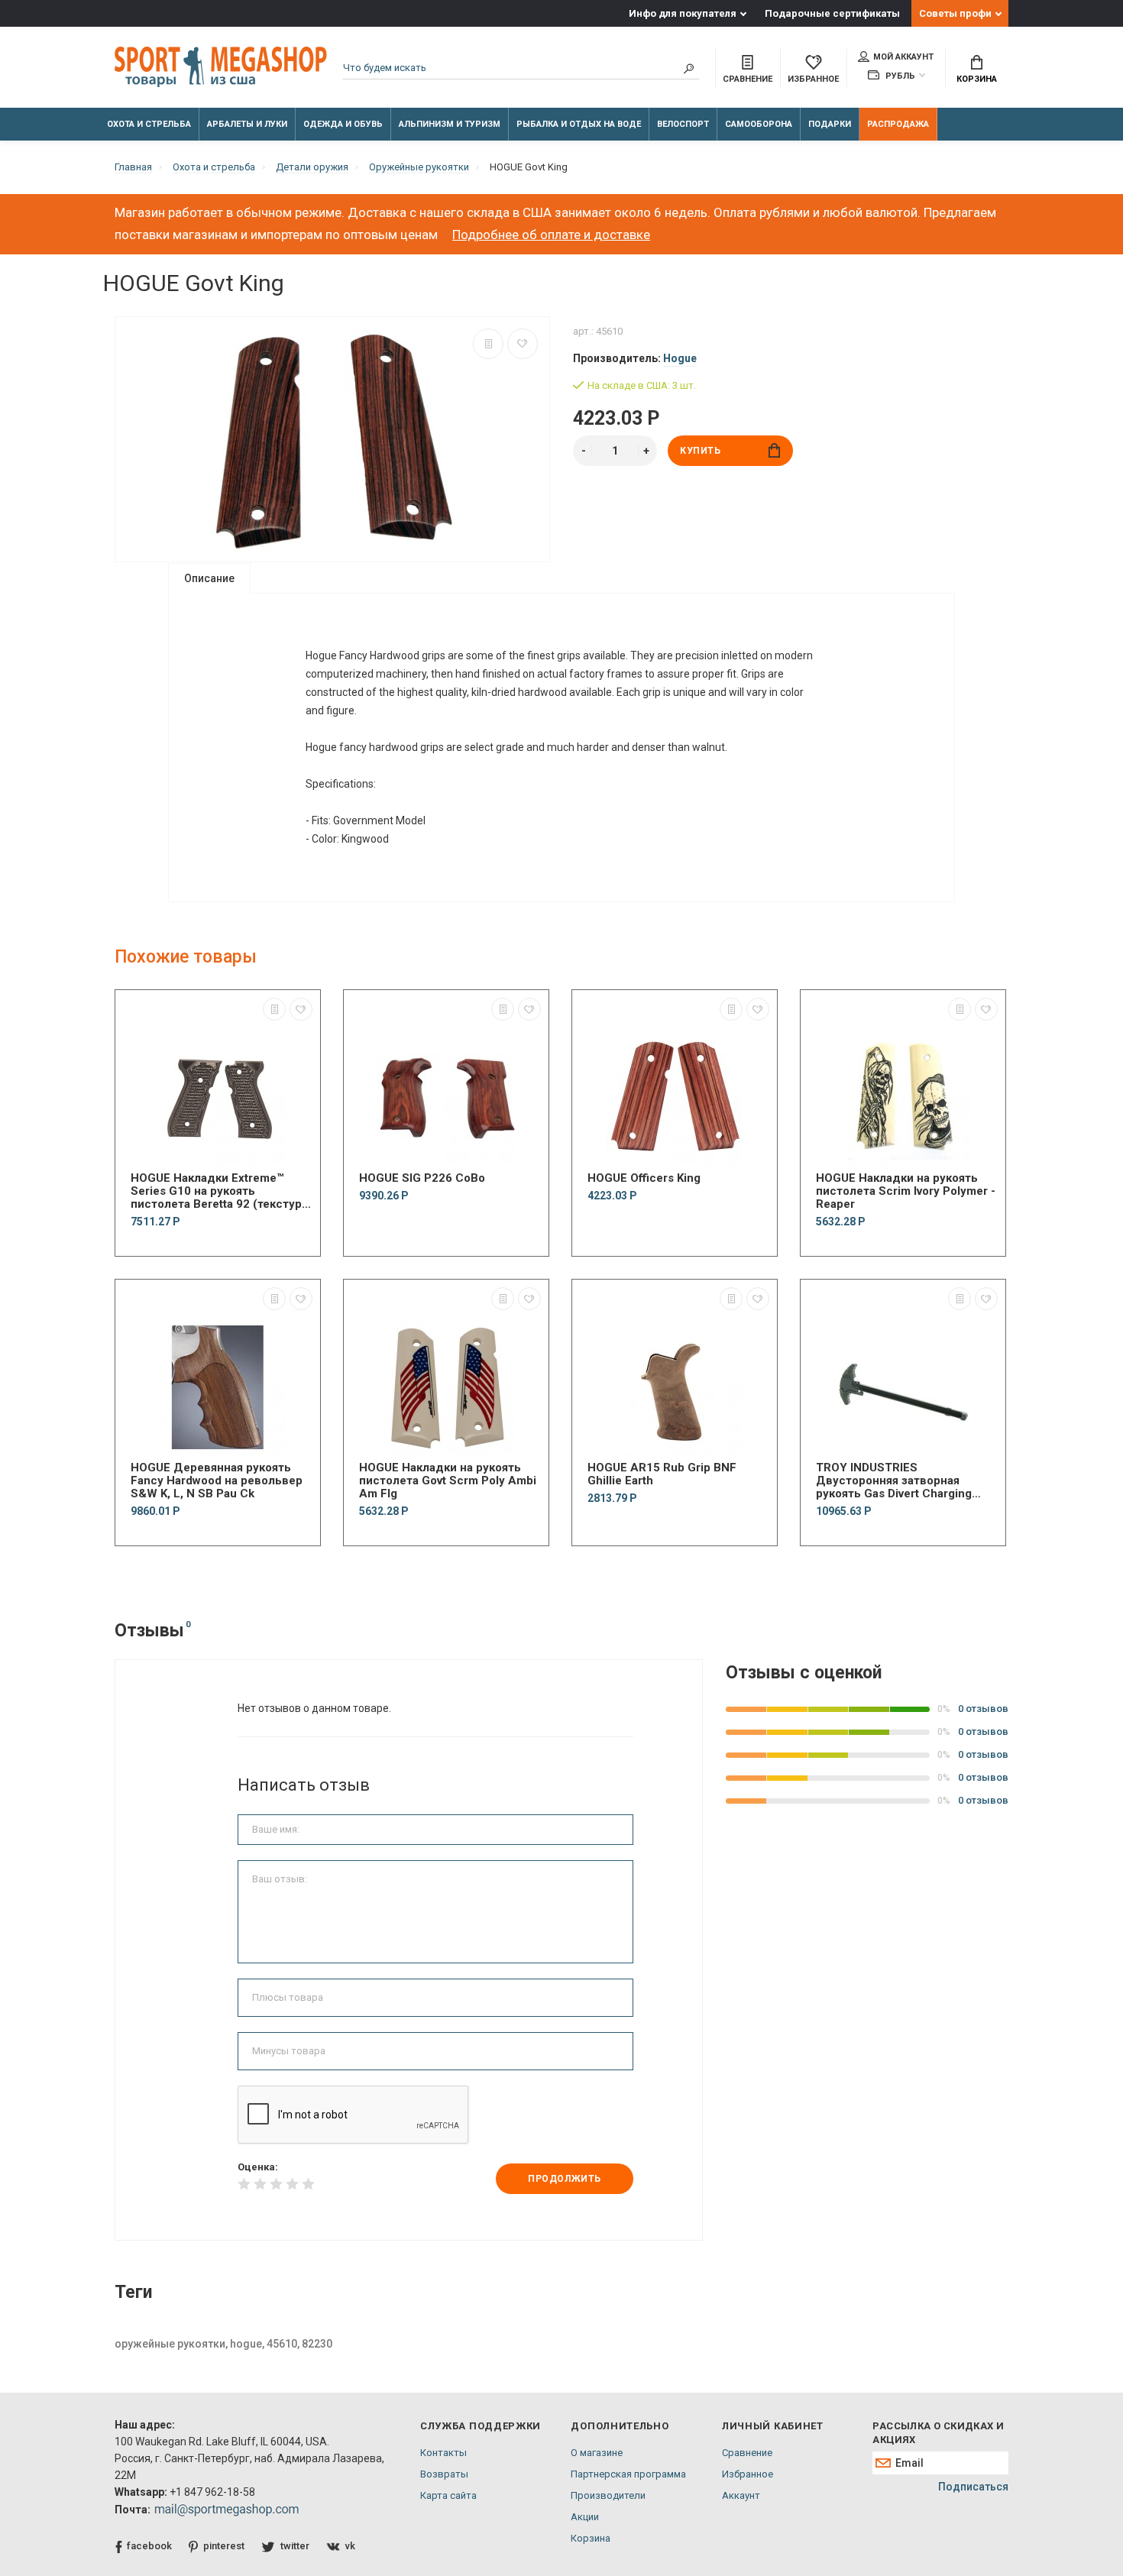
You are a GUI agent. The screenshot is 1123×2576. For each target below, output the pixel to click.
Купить (701, 451)
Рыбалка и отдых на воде (579, 124)
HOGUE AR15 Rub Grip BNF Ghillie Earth (662, 1474)
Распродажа (898, 124)
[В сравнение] (488, 344)
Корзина (977, 79)
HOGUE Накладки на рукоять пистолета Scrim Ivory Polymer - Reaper (906, 1191)
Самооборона (759, 124)
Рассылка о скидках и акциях (938, 2433)
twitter (295, 2546)
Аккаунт (741, 2495)
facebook (149, 2546)
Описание (209, 578)
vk (350, 2546)
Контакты (443, 2453)
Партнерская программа (628, 2474)
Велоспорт (683, 124)
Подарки (830, 124)
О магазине (597, 2453)
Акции (585, 2517)
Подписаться (973, 2487)
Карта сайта (448, 2495)
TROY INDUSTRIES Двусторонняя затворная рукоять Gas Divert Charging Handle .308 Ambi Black (894, 1481)
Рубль (899, 76)
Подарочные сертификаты (832, 13)
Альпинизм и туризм (450, 124)
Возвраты (444, 2474)
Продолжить (565, 2179)
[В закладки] (523, 344)
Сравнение (747, 2453)
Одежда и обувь (343, 124)
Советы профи (955, 13)
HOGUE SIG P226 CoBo (422, 1178)
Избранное (748, 2474)
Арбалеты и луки (247, 124)
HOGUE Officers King (644, 1178)
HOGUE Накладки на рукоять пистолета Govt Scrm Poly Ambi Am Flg (448, 1481)
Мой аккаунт (903, 57)
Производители (608, 2495)
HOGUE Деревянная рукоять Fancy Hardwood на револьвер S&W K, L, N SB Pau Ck (217, 1481)
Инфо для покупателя (683, 13)
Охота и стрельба (149, 124)
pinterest (224, 2546)
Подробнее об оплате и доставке (551, 235)
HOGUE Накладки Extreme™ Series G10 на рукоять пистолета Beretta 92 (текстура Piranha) (219, 1191)
